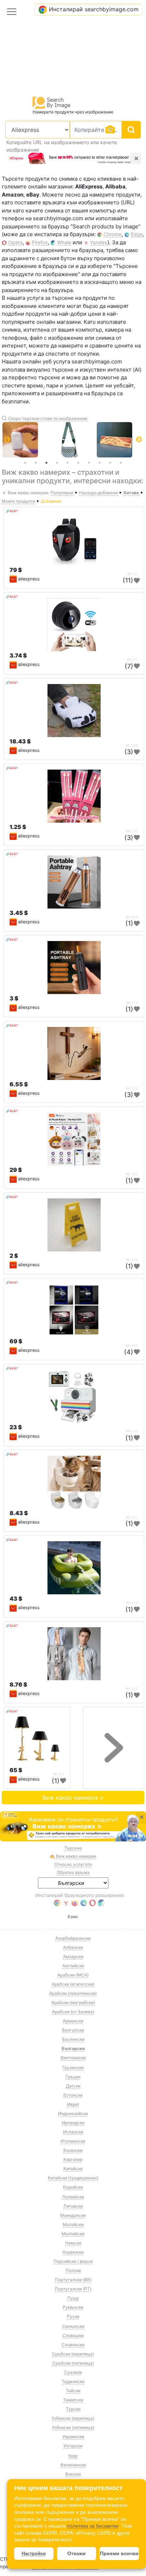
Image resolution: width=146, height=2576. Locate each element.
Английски (73, 1966)
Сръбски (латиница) (73, 2363)
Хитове (132, 493)
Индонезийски (73, 2113)
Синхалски (73, 2326)
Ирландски (73, 2123)
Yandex (99, 242)
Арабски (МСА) (73, 1975)
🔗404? (12, 511)
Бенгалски (73, 2030)
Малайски (73, 2224)
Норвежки (73, 2252)
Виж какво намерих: (29, 493)
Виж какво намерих (76, 1856)
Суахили (73, 2372)
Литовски (73, 2206)
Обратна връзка (73, 1872)
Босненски (73, 2039)
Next (139, 440)
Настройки (34, 2554)
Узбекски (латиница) (73, 2427)
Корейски (73, 2187)
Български (73, 2048)
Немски (73, 2243)
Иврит (73, 2104)
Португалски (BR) (73, 2280)
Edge (137, 234)
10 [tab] (121, 463)
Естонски (73, 2095)
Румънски (73, 2307)
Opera (15, 242)
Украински (73, 2437)
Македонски (73, 2215)
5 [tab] (68, 463)
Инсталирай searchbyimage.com (94, 9)
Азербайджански (73, 1938)
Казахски (73, 2150)
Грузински (73, 2067)
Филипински (73, 2465)
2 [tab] (36, 463)
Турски (73, 2409)
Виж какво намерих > (73, 1798)
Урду (73, 2456)
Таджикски (73, 2381)
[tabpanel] (73, 440)
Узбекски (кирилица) (73, 2418)
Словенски (73, 2345)
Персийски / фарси (73, 2261)
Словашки (73, 2335)
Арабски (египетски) (73, 1984)
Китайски (73, 2169)
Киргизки (73, 2159)
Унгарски (73, 2446)
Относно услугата (73, 1864)
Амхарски (73, 1956)
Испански (73, 2132)
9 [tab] (110, 463)
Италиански (73, 2141)
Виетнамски (73, 2058)
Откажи (77, 2553)
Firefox (40, 242)
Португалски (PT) (73, 2289)
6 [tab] (78, 463)
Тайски (73, 2391)
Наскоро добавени (99, 493)
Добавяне (51, 501)
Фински (73, 2474)
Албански (73, 1947)
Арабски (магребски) (73, 2002)
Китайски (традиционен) (73, 2178)
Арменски (73, 2021)
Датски (73, 2086)
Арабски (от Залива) (73, 2012)
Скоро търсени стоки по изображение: (48, 418)
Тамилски (73, 2400)
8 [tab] (100, 463)
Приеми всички (119, 2553)
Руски (73, 2316)
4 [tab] (57, 463)
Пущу (73, 2298)
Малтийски (73, 2234)
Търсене (73, 1848)
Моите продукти (19, 501)
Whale (64, 242)
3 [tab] (46, 463)
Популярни (63, 493)
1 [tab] (25, 463)
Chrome (113, 234)
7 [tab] (89, 463)
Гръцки (73, 2077)
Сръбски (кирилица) (73, 2354)
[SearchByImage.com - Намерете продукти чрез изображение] (52, 102)
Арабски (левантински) (73, 1993)
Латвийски (73, 2197)
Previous (7, 440)
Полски (73, 2270)
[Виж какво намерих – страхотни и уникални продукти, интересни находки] (73, 1827)
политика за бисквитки (93, 2526)
